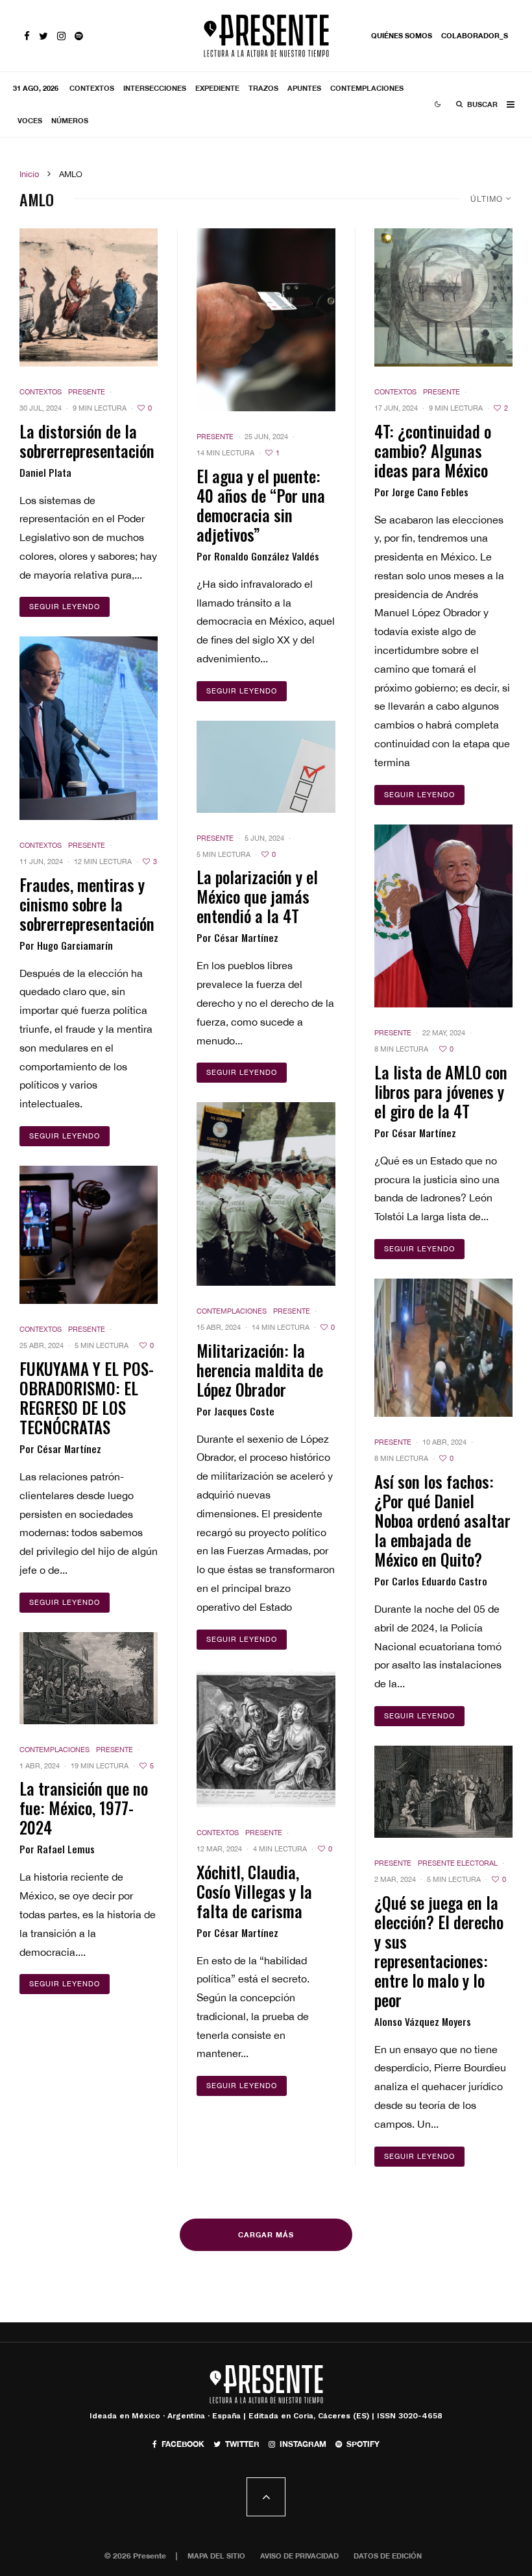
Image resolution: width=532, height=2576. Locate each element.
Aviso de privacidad (299, 2556)
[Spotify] (79, 36)
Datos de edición (388, 2556)
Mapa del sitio (216, 2556)
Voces (30, 120)
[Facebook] (27, 36)
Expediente (217, 88)
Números (70, 120)
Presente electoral (458, 1863)
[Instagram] (61, 36)
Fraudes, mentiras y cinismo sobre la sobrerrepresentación (87, 904)
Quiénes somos (402, 35)
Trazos (263, 88)
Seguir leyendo (65, 607)
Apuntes (304, 88)
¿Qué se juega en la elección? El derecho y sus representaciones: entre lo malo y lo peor (439, 1951)
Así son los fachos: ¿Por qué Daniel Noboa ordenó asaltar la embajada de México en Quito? (442, 1521)
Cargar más (266, 2234)
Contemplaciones (367, 88)
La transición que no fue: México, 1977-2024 (84, 1808)
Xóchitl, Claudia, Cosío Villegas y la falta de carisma (254, 1892)
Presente (87, 392)
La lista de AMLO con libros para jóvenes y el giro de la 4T (441, 1092)
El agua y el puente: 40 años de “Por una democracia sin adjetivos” (261, 505)
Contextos (92, 88)
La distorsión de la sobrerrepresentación (87, 441)
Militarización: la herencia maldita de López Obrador (260, 1370)
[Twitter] (43, 36)
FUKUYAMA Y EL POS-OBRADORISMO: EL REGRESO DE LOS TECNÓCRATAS (87, 1398)
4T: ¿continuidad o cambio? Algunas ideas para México (433, 451)
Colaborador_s (475, 35)
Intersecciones (155, 88)
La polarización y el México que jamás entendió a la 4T (257, 897)
